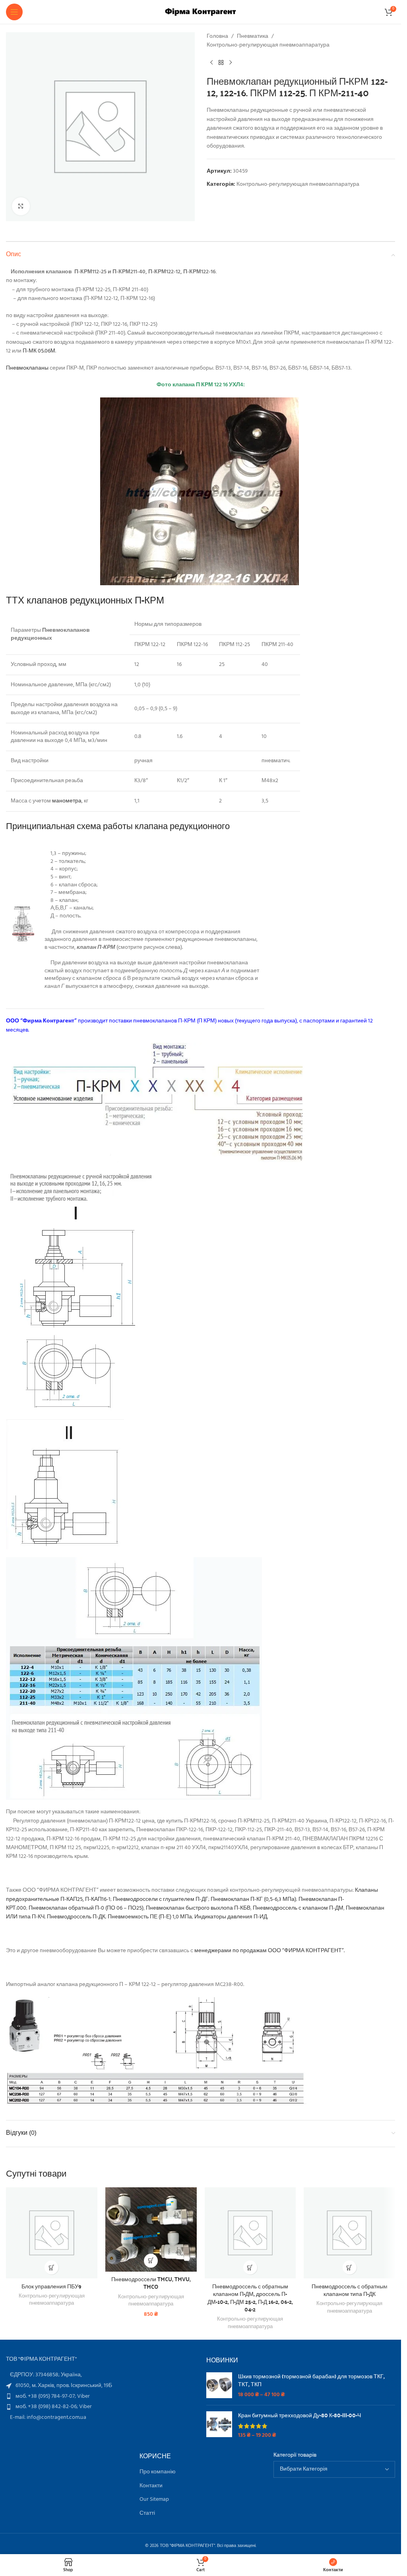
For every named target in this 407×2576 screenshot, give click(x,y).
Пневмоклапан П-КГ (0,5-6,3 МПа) (253, 1899)
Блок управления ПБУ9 (51, 2286)
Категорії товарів (295, 2455)
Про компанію (158, 2472)
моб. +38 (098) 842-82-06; (47, 2407)
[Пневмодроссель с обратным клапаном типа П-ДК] (349, 2233)
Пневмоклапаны (27, 368)
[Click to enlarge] (21, 206)
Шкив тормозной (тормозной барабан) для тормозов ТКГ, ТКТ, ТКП (311, 2380)
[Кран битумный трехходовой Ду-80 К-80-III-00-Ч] (219, 2425)
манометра (67, 801)
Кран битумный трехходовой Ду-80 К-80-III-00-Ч (299, 2415)
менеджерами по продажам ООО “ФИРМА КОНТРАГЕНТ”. (269, 1951)
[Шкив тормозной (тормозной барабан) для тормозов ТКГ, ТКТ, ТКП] (219, 2386)
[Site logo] (201, 12)
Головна (217, 37)
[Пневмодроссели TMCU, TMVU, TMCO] (151, 2229)
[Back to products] (221, 63)
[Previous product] (211, 63)
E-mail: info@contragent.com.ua (48, 2417)
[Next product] (231, 63)
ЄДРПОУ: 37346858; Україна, (46, 2375)
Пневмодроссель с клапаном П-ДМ (298, 1908)
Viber (83, 2396)
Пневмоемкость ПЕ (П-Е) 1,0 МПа (150, 1917)
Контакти (151, 2486)
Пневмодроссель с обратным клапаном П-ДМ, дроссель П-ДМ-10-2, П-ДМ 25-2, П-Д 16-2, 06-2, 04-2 (250, 2298)
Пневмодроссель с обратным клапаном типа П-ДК (350, 2290)
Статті (147, 2514)
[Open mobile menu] (14, 12)
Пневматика (253, 37)
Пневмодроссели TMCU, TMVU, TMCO (151, 2283)
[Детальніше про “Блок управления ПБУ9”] (51, 2267)
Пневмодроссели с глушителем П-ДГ (161, 1899)
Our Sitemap (154, 2500)
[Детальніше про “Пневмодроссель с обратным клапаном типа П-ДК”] (350, 2267)
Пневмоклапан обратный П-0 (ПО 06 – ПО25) (86, 1908)
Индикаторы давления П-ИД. (231, 1917)
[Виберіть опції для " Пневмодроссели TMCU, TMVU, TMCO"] (151, 2261)
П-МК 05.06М (39, 351)
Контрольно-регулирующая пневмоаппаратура (268, 45)
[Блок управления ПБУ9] (52, 2233)
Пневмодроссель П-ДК (76, 1917)
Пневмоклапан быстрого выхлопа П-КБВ (198, 1908)
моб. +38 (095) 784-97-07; (46, 2396)
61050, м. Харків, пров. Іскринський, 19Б (64, 2386)
